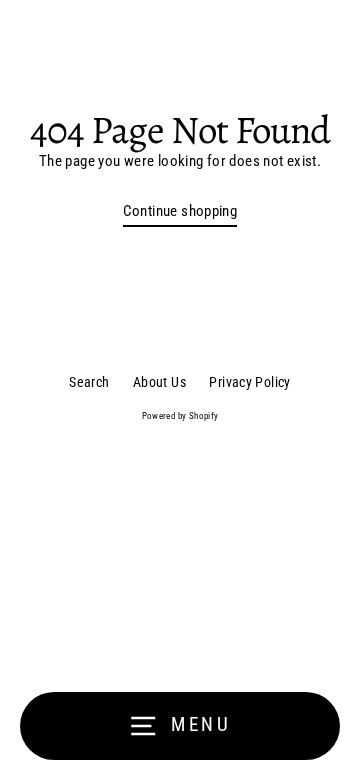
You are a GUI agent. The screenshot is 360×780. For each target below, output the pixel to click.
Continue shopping (180, 211)
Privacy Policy (249, 382)
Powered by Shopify (180, 416)
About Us (159, 382)
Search (89, 382)
